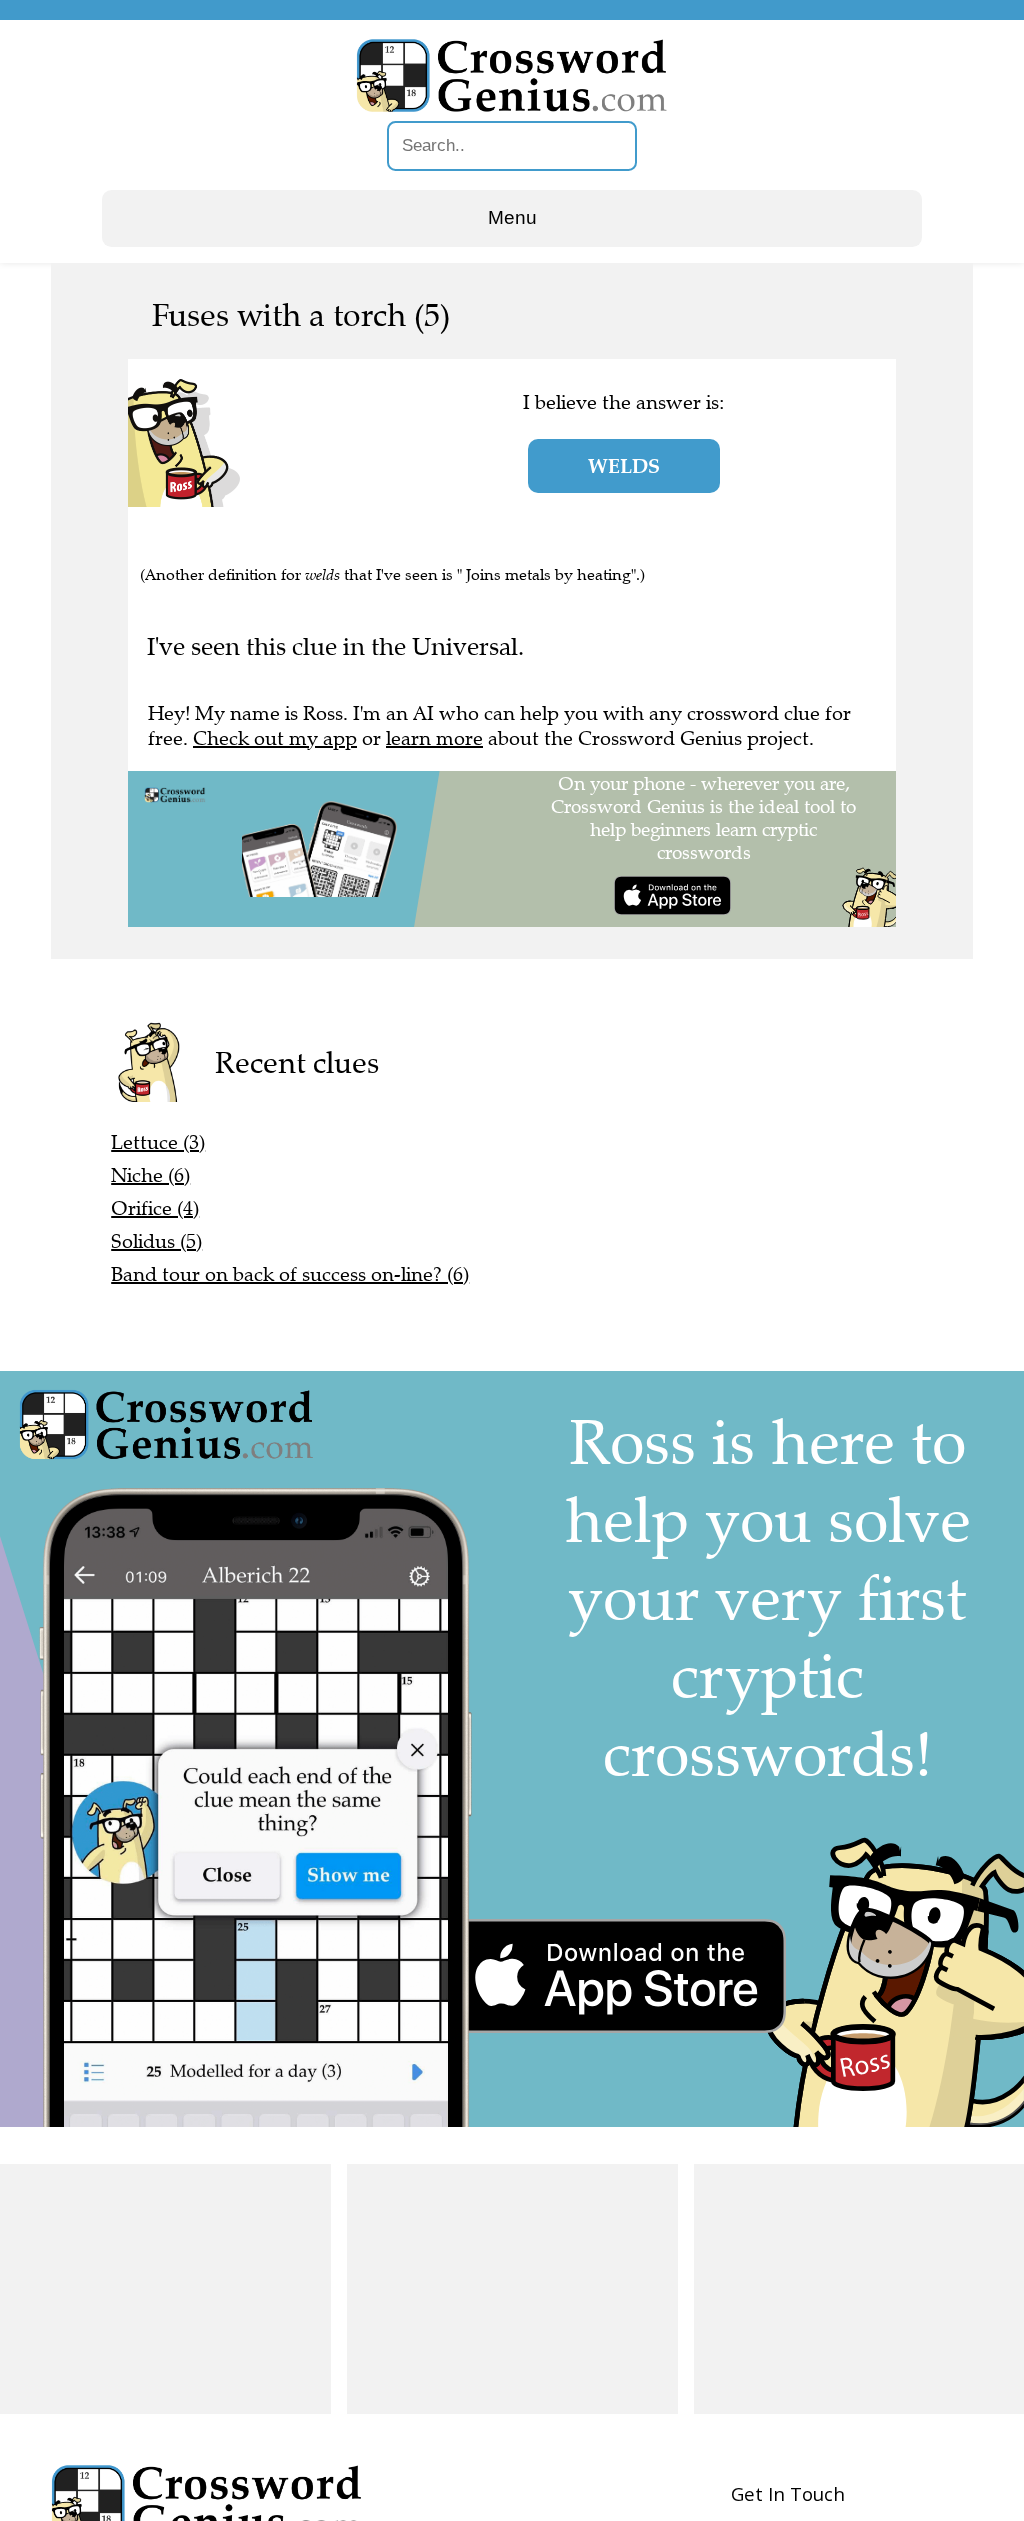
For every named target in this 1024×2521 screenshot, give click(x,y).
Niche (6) (150, 1175)
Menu (512, 217)
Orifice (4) (155, 1208)
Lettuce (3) (158, 1142)
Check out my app (275, 738)
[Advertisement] (165, 2289)
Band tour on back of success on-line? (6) (290, 1274)
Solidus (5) (156, 1241)
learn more (434, 738)
